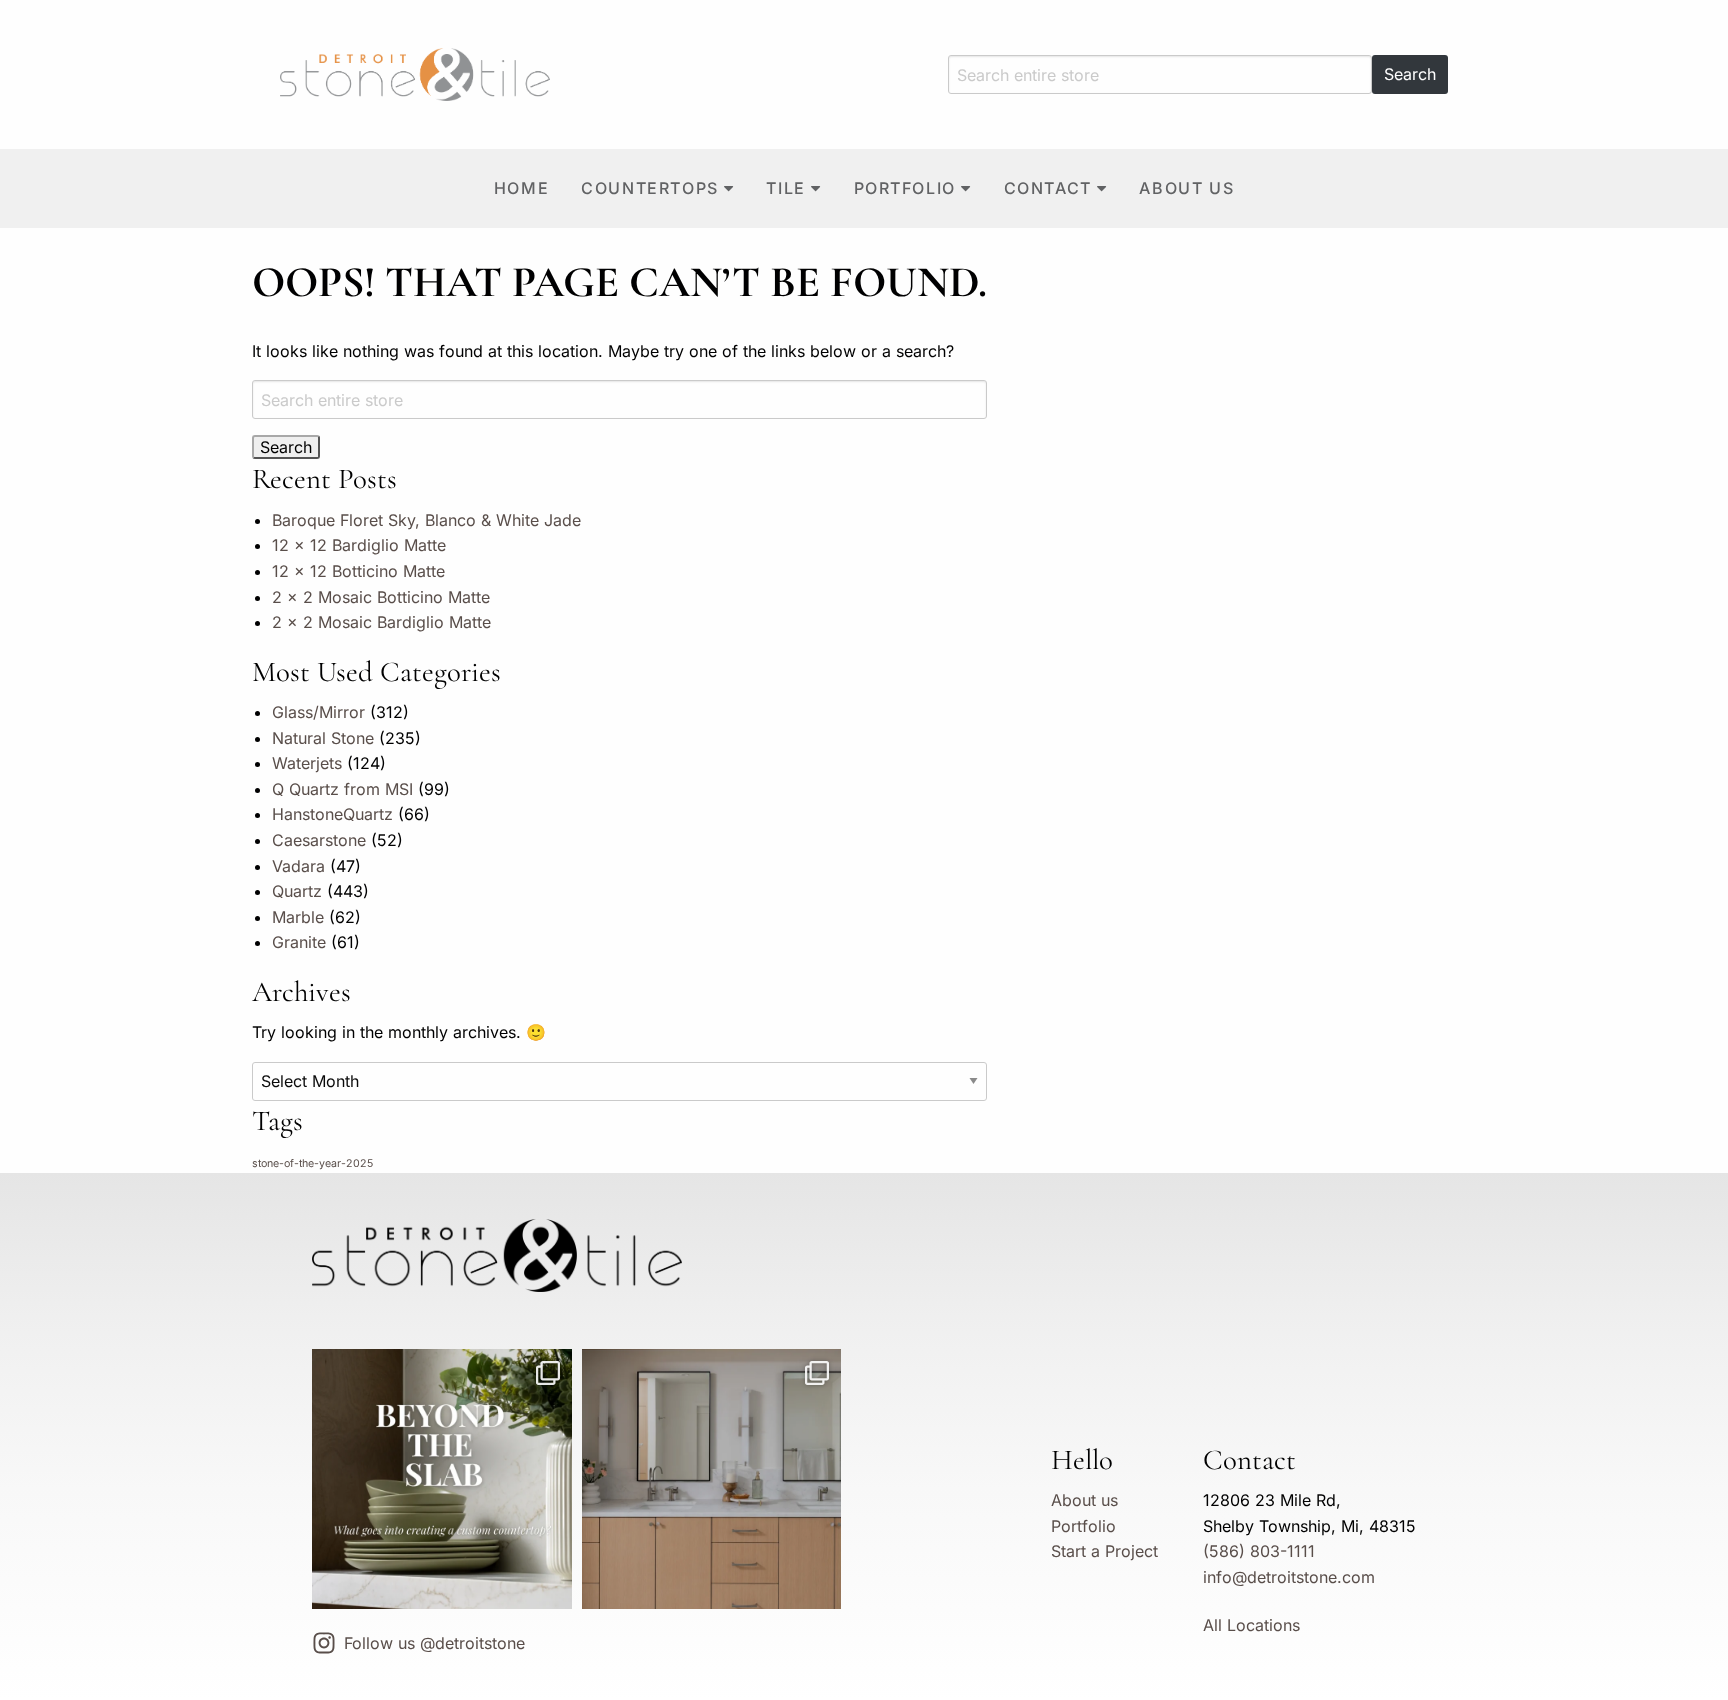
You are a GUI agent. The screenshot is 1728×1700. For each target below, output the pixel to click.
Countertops (650, 188)
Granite (299, 942)
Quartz (297, 891)
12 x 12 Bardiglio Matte (359, 545)
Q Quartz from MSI (342, 789)
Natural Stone (323, 738)
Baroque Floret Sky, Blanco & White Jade (426, 520)
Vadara (298, 866)
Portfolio (905, 188)
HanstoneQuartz (332, 814)
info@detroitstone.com (1289, 1577)
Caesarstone (319, 840)
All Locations (1251, 1625)
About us (1186, 188)
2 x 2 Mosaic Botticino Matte (381, 597)
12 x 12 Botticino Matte (358, 571)
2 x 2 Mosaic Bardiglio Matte (381, 622)
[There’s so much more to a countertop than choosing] (442, 1479)
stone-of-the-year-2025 (312, 1163)
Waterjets (307, 763)
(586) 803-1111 (1259, 1551)
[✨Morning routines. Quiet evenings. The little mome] (712, 1479)
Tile (785, 188)
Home (521, 188)
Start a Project (1104, 1551)
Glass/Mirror (318, 712)
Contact (1048, 188)
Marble (298, 917)
